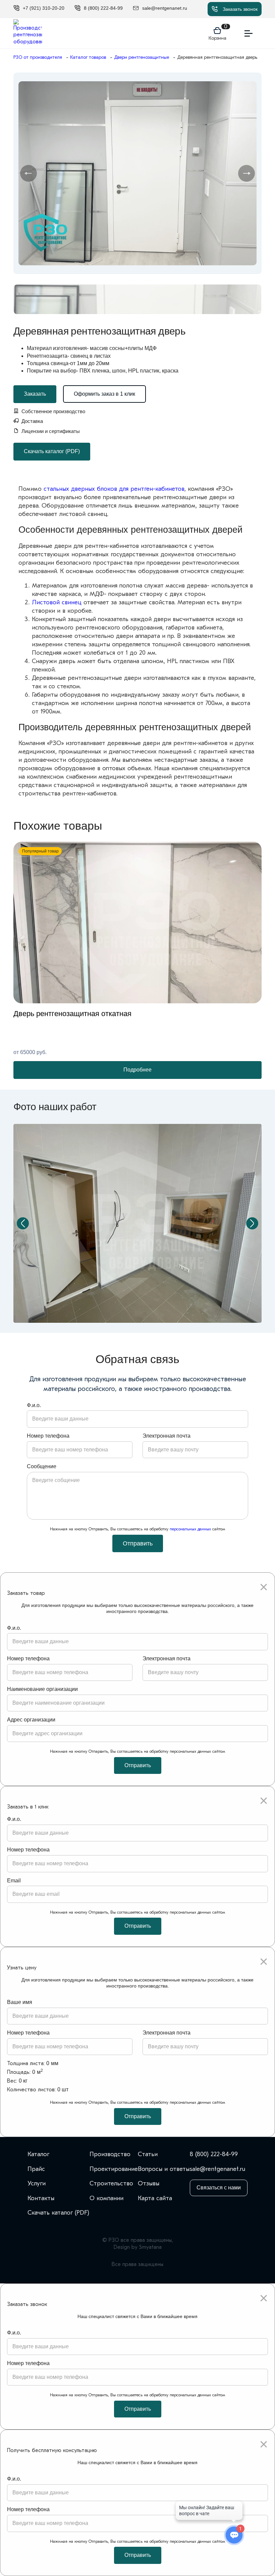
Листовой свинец (57, 602)
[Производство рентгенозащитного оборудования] (28, 33)
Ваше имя (20, 2002)
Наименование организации (42, 1689)
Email (14, 1881)
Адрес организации (31, 1720)
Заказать (35, 394)
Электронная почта (167, 1436)
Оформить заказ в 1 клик (104, 394)
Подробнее (137, 1070)
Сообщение (42, 1466)
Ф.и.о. (34, 1405)
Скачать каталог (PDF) (52, 451)
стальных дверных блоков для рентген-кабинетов (114, 489)
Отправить (138, 1543)
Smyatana (150, 2247)
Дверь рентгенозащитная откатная (72, 1014)
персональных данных (190, 1529)
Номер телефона (48, 1436)
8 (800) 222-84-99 (214, 2154)
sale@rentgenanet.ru (217, 2169)
